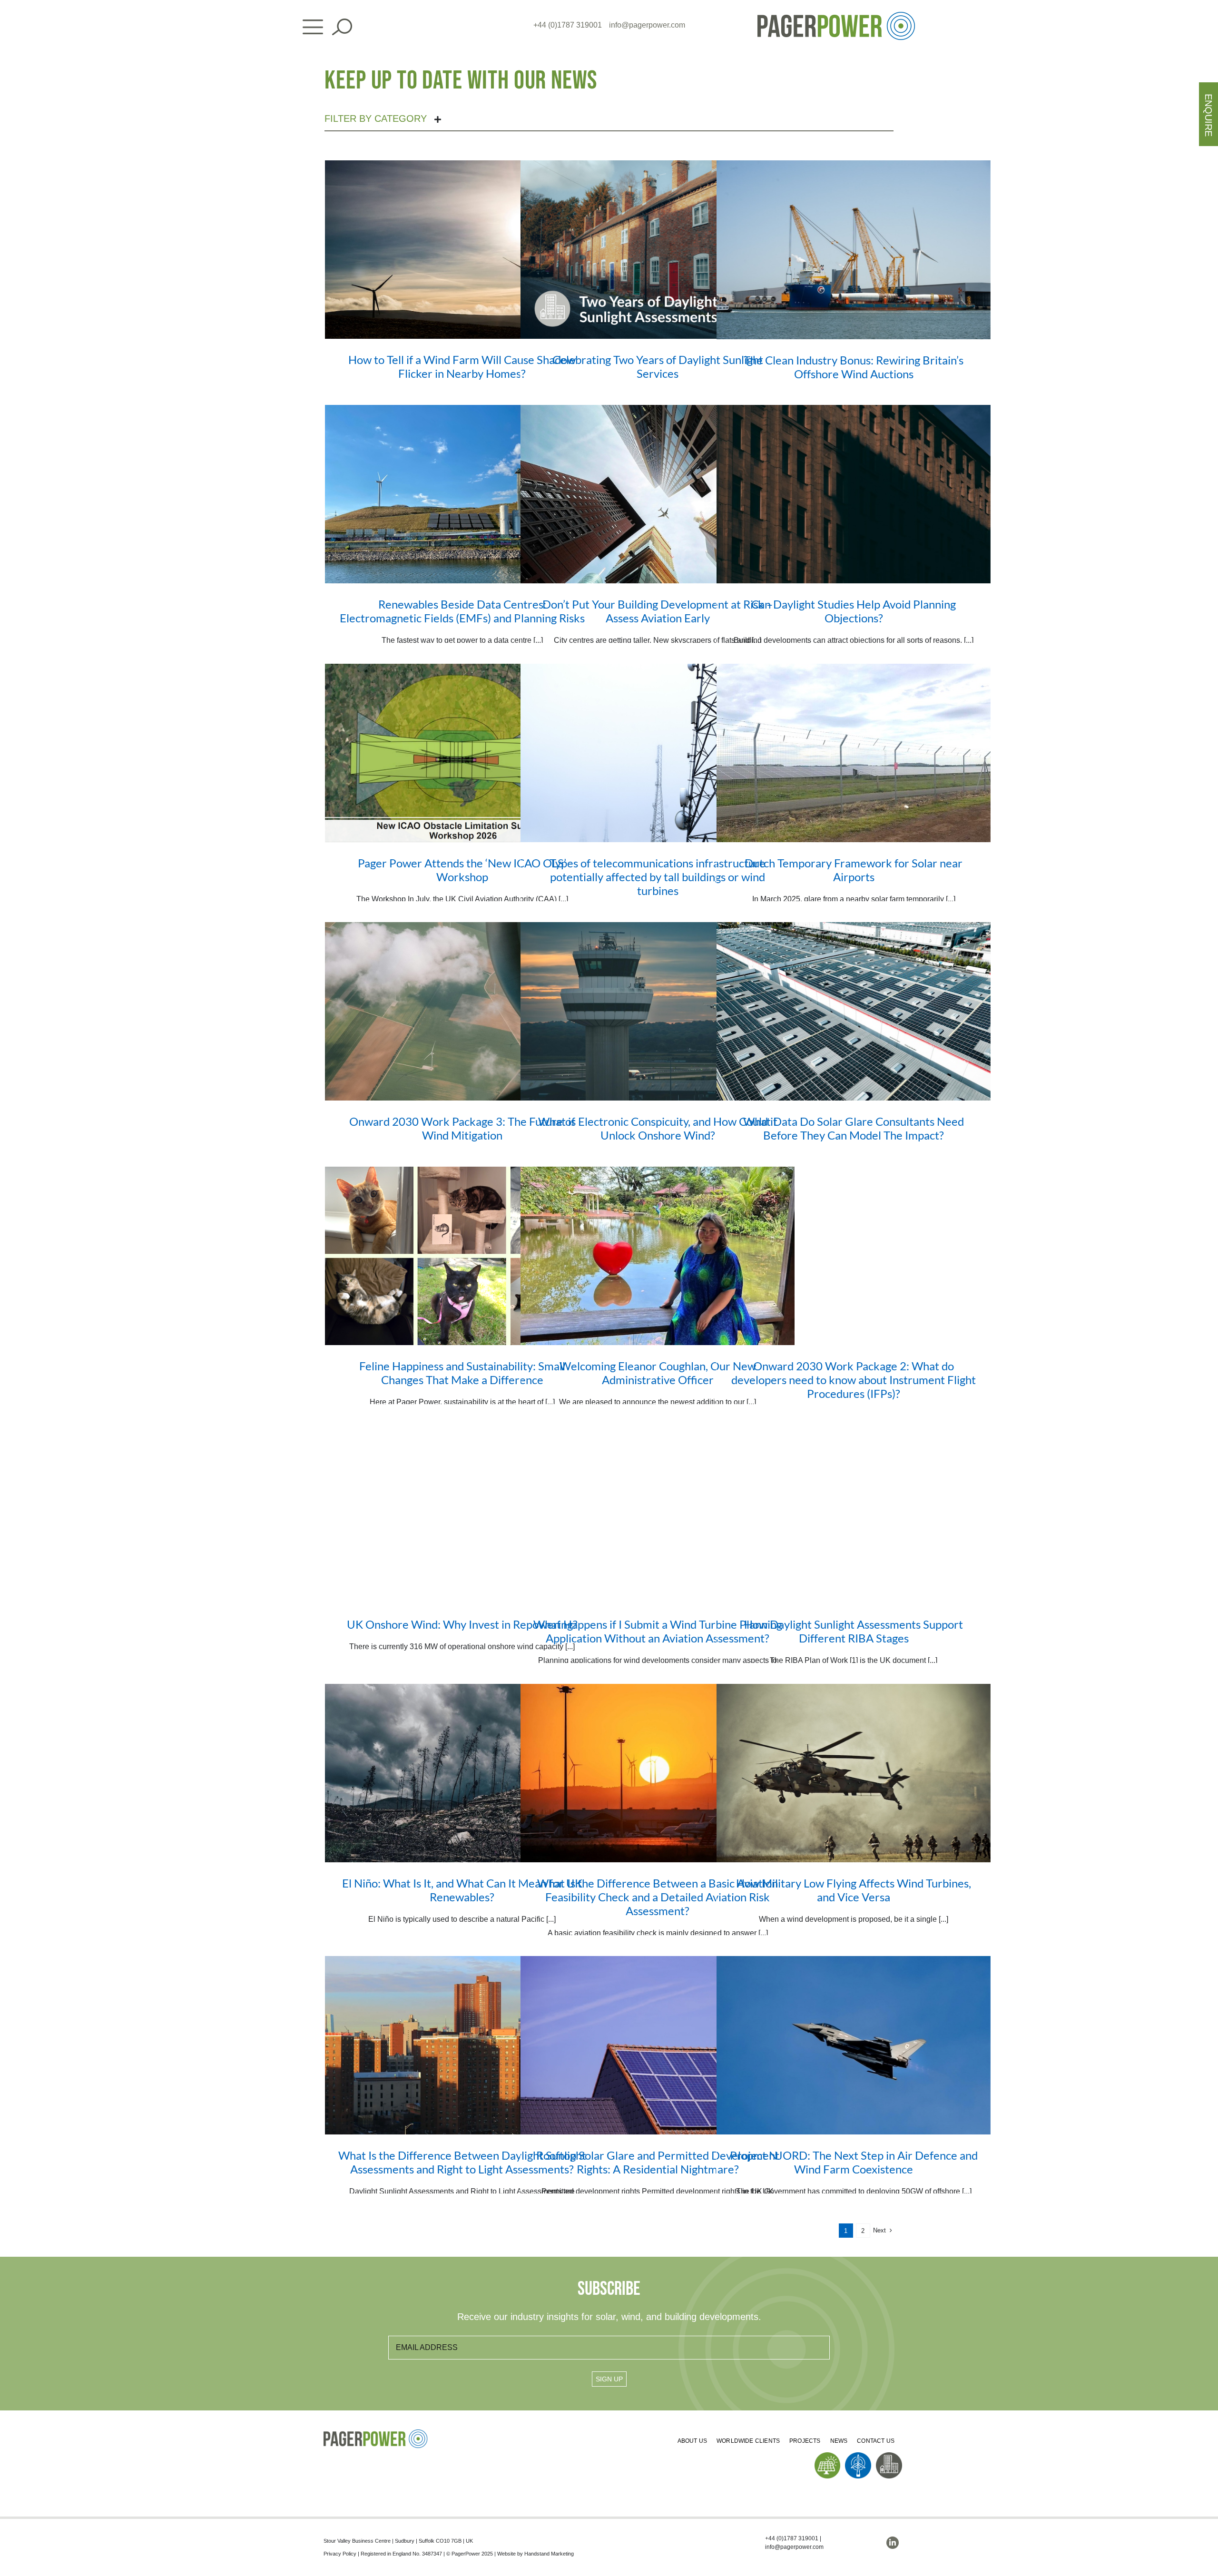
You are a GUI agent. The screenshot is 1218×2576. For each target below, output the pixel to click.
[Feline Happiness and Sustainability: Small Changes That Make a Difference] (462, 1256)
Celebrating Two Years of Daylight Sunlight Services (658, 366)
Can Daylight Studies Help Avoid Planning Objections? (854, 611)
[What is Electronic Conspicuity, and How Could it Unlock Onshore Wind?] (658, 1011)
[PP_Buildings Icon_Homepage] (889, 2456)
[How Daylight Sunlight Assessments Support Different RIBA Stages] (854, 1514)
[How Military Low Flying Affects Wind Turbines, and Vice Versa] (854, 1773)
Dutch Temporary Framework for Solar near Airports (854, 870)
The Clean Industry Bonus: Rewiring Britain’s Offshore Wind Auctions (854, 367)
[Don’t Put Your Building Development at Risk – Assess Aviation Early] (658, 494)
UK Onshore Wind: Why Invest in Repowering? (462, 1624)
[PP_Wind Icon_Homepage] (858, 2456)
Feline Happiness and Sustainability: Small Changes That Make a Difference (462, 1373)
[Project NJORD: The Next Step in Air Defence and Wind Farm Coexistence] (854, 2045)
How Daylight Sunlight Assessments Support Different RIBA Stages (854, 1631)
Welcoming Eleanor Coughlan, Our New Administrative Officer (658, 1373)
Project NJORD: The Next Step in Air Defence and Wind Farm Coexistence (854, 2162)
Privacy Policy (340, 2554)
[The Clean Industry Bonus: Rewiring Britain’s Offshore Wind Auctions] (854, 250)
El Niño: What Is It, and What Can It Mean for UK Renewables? (462, 1890)
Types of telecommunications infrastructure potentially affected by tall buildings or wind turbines (658, 877)
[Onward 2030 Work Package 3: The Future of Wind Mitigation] (462, 1011)
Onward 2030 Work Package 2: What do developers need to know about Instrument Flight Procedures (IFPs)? (854, 1380)
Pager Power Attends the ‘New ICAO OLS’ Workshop (462, 870)
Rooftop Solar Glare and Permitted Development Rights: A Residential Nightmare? (658, 2162)
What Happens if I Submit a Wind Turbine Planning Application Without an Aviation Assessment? (658, 1631)
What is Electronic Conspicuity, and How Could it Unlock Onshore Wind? (658, 1128)
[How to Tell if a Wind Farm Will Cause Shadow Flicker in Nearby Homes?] (462, 250)
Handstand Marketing (549, 2554)
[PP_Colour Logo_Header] (836, 15)
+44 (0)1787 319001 (568, 25)
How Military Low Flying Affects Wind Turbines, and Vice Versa (854, 1890)
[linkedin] (893, 2543)
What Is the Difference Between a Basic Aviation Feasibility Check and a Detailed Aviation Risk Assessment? (658, 1897)
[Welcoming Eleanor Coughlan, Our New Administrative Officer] (658, 1256)
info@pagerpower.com (647, 25)
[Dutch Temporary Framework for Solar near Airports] (854, 753)
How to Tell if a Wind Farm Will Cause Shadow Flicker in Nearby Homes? (462, 366)
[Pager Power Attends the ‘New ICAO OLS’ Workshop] (462, 753)
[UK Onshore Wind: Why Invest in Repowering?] (462, 1514)
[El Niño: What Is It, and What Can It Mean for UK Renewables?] (462, 1773)
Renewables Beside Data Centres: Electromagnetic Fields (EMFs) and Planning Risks (462, 611)
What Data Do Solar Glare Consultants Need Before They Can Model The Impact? (854, 1128)
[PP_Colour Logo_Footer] (376, 2433)
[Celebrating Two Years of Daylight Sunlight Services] (658, 250)
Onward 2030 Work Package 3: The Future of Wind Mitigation (462, 1128)
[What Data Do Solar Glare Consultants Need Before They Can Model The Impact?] (854, 1011)
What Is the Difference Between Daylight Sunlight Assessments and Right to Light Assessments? (462, 2162)
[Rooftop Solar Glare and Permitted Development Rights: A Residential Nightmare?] (658, 2045)
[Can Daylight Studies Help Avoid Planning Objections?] (854, 494)
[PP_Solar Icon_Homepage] (828, 2456)
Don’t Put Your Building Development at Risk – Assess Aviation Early (658, 611)
